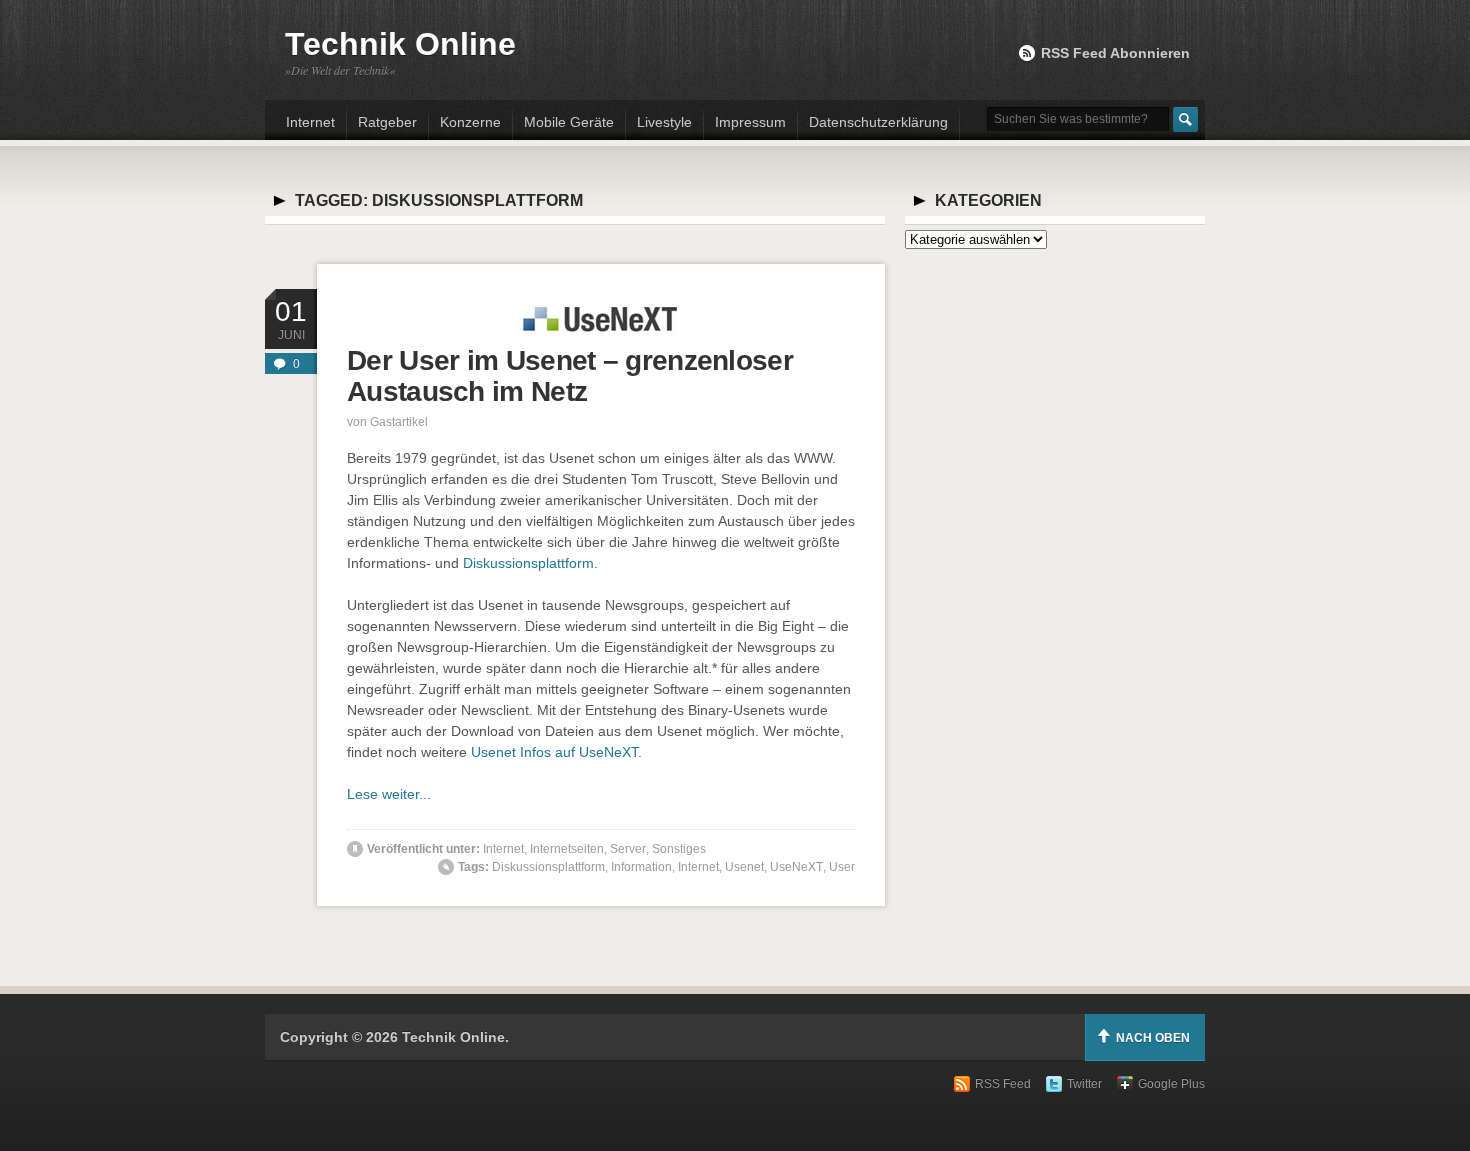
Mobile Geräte (569, 122)
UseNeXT (796, 867)
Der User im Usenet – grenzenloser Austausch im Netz (570, 376)
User (842, 867)
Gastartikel (399, 422)
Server (628, 849)
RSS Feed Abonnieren (1115, 53)
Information (641, 867)
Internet (310, 122)
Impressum (750, 122)
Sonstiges (679, 849)
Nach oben (1153, 1038)
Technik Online (400, 44)
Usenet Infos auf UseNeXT (554, 752)
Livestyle (664, 122)
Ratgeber (387, 122)
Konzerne (470, 122)
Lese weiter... (389, 794)
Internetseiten (567, 849)
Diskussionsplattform (528, 563)
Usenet (744, 867)
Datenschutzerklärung (878, 122)
